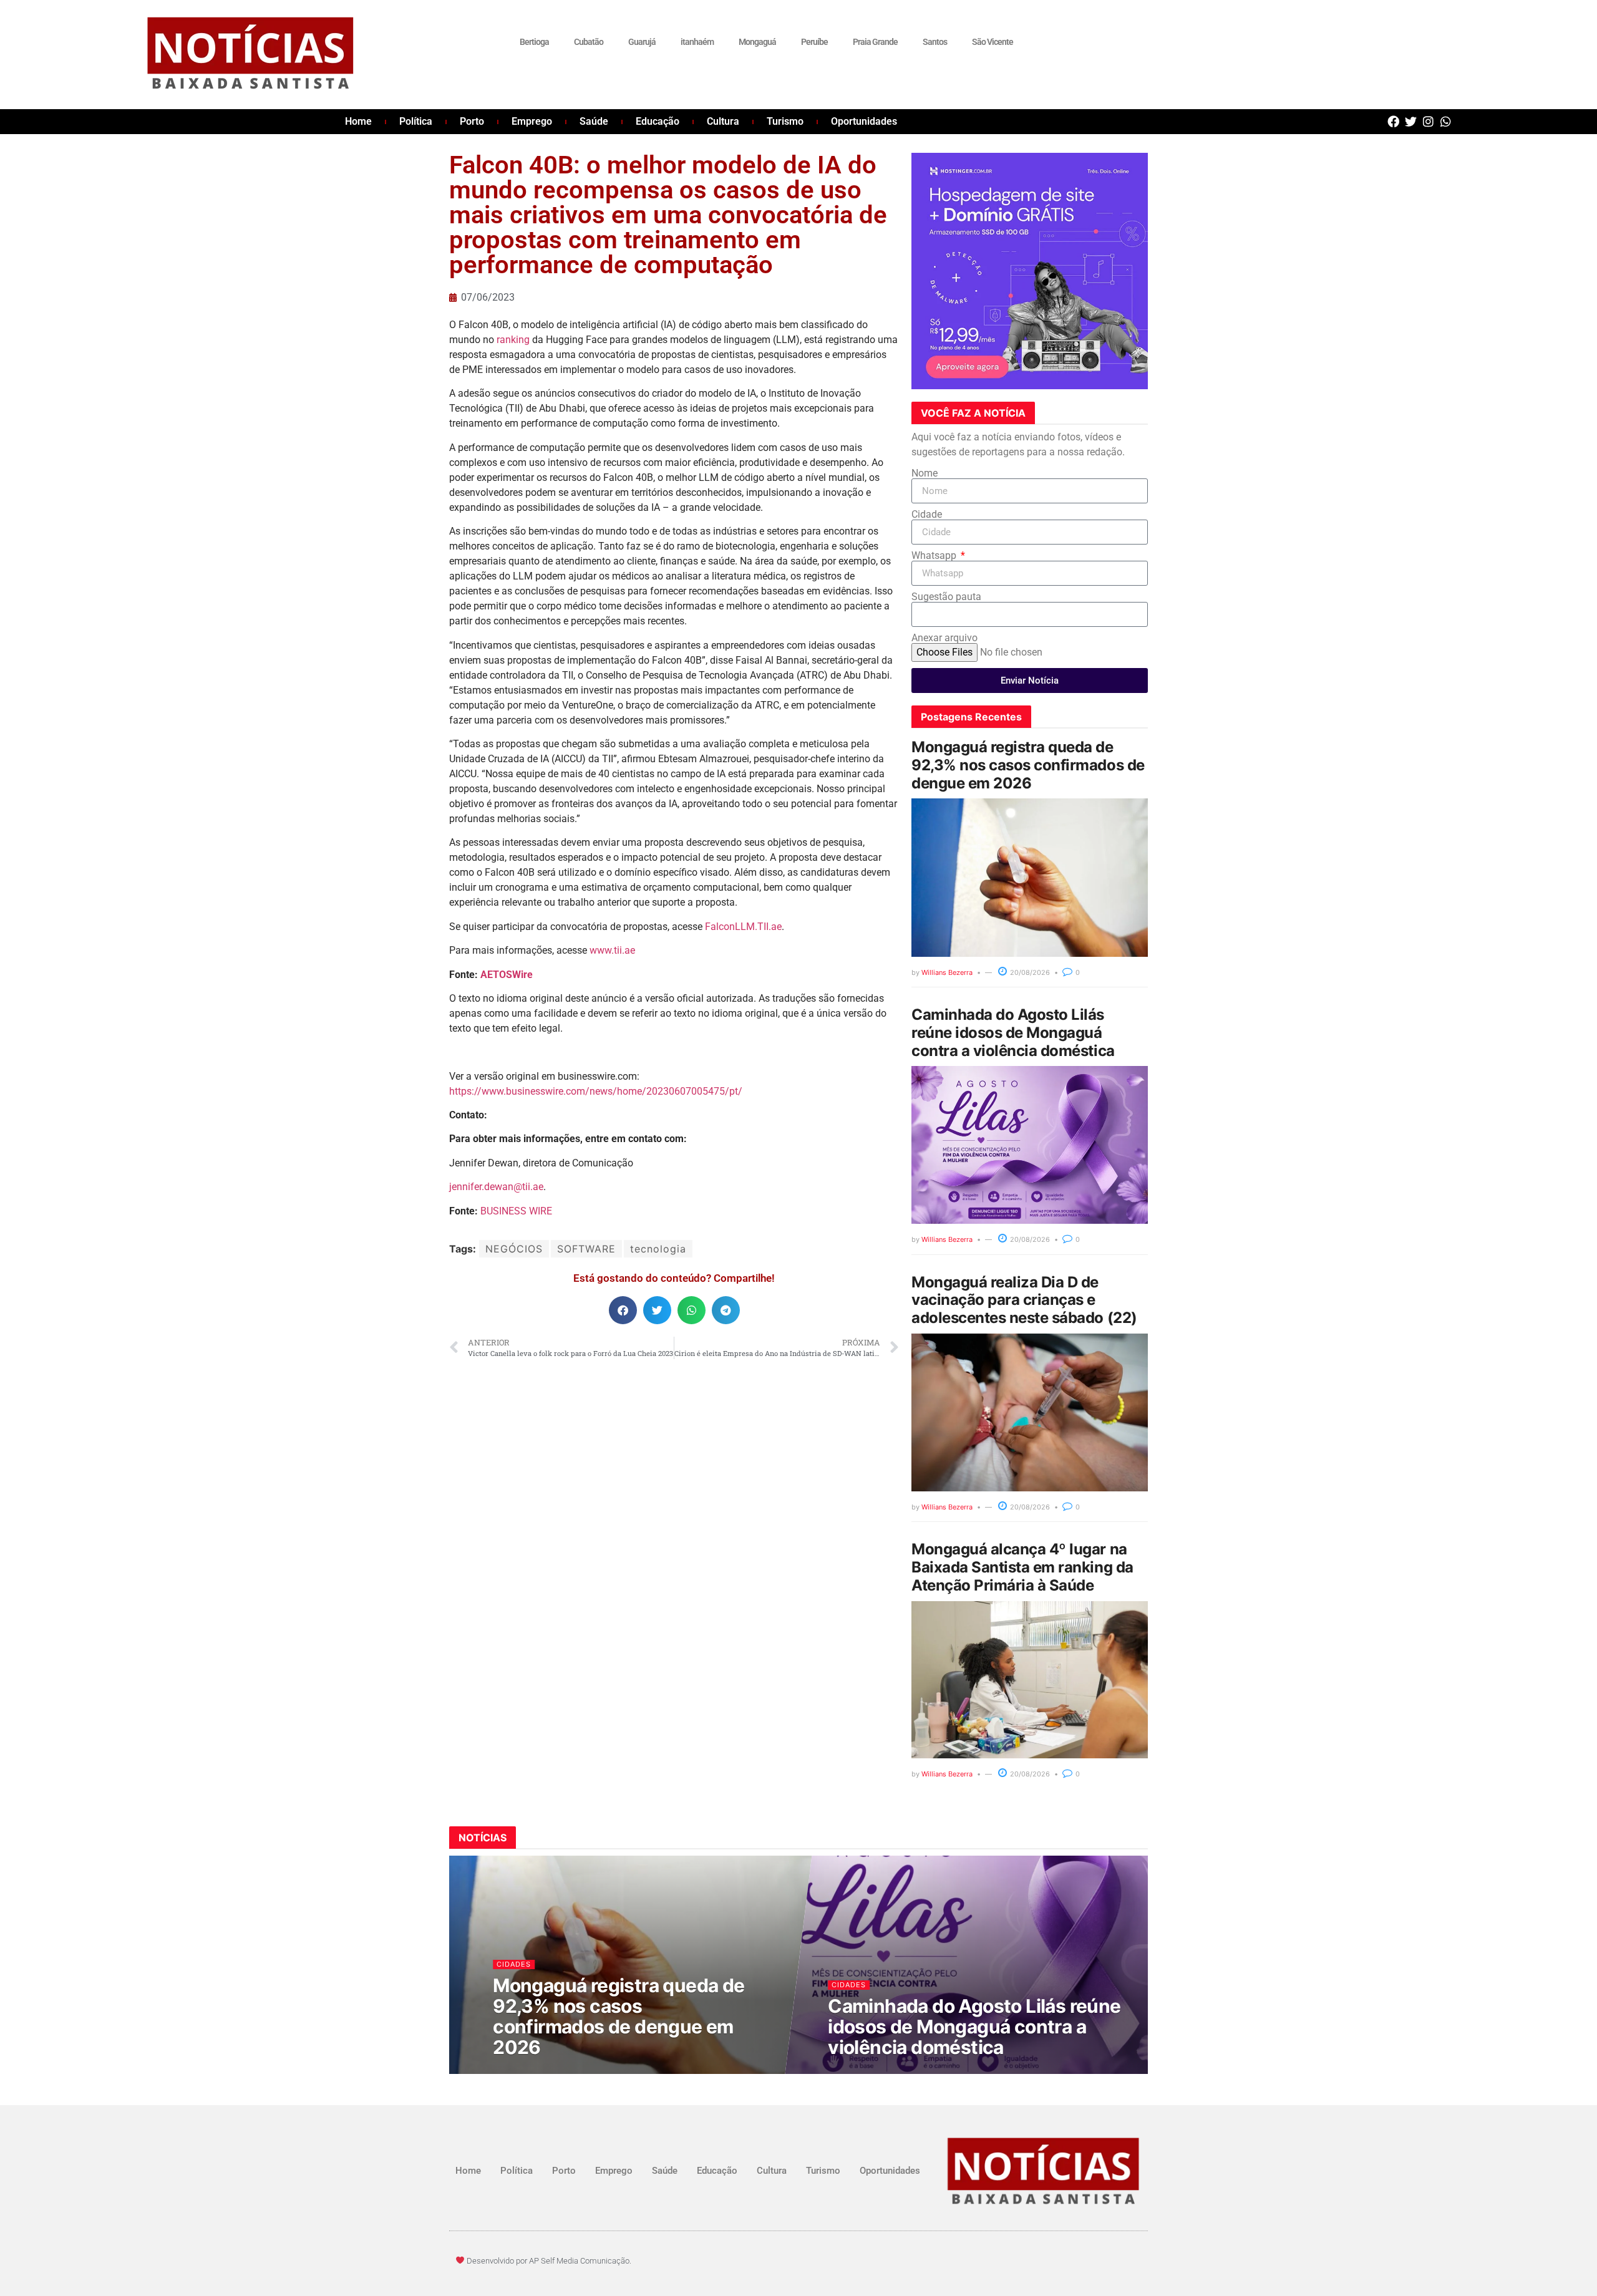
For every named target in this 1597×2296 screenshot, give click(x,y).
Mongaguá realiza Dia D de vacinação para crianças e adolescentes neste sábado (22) (1024, 1300)
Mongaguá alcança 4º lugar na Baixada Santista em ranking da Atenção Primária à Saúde (1022, 1567)
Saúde (594, 121)
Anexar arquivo (944, 638)
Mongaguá (757, 42)
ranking (513, 340)
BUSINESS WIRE (516, 1211)
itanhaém (697, 42)
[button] (623, 1310)
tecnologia (658, 1249)
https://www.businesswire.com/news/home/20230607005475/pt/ (596, 1091)
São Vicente (993, 42)
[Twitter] (1411, 121)
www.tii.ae (612, 950)
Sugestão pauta (946, 597)
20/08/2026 (1029, 972)
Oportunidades (864, 121)
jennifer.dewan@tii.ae (496, 1187)
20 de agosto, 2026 (537, 2071)
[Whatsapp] (1446, 121)
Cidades (514, 1964)
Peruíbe (814, 42)
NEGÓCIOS (514, 1249)
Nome (925, 473)
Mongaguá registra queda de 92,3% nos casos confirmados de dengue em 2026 (1028, 765)
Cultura (723, 121)
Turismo (785, 121)
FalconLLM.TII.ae (743, 927)
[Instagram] (1428, 121)
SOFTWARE (586, 1249)
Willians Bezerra (947, 972)
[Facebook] (1393, 121)
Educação (658, 121)
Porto (472, 121)
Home (358, 121)
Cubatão (589, 42)
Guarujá (642, 42)
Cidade (927, 515)
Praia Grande (875, 42)
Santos (935, 42)
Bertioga (534, 42)
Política (416, 121)
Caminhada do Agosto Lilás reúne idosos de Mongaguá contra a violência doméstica (1013, 1033)
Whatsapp (935, 556)
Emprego (532, 121)
